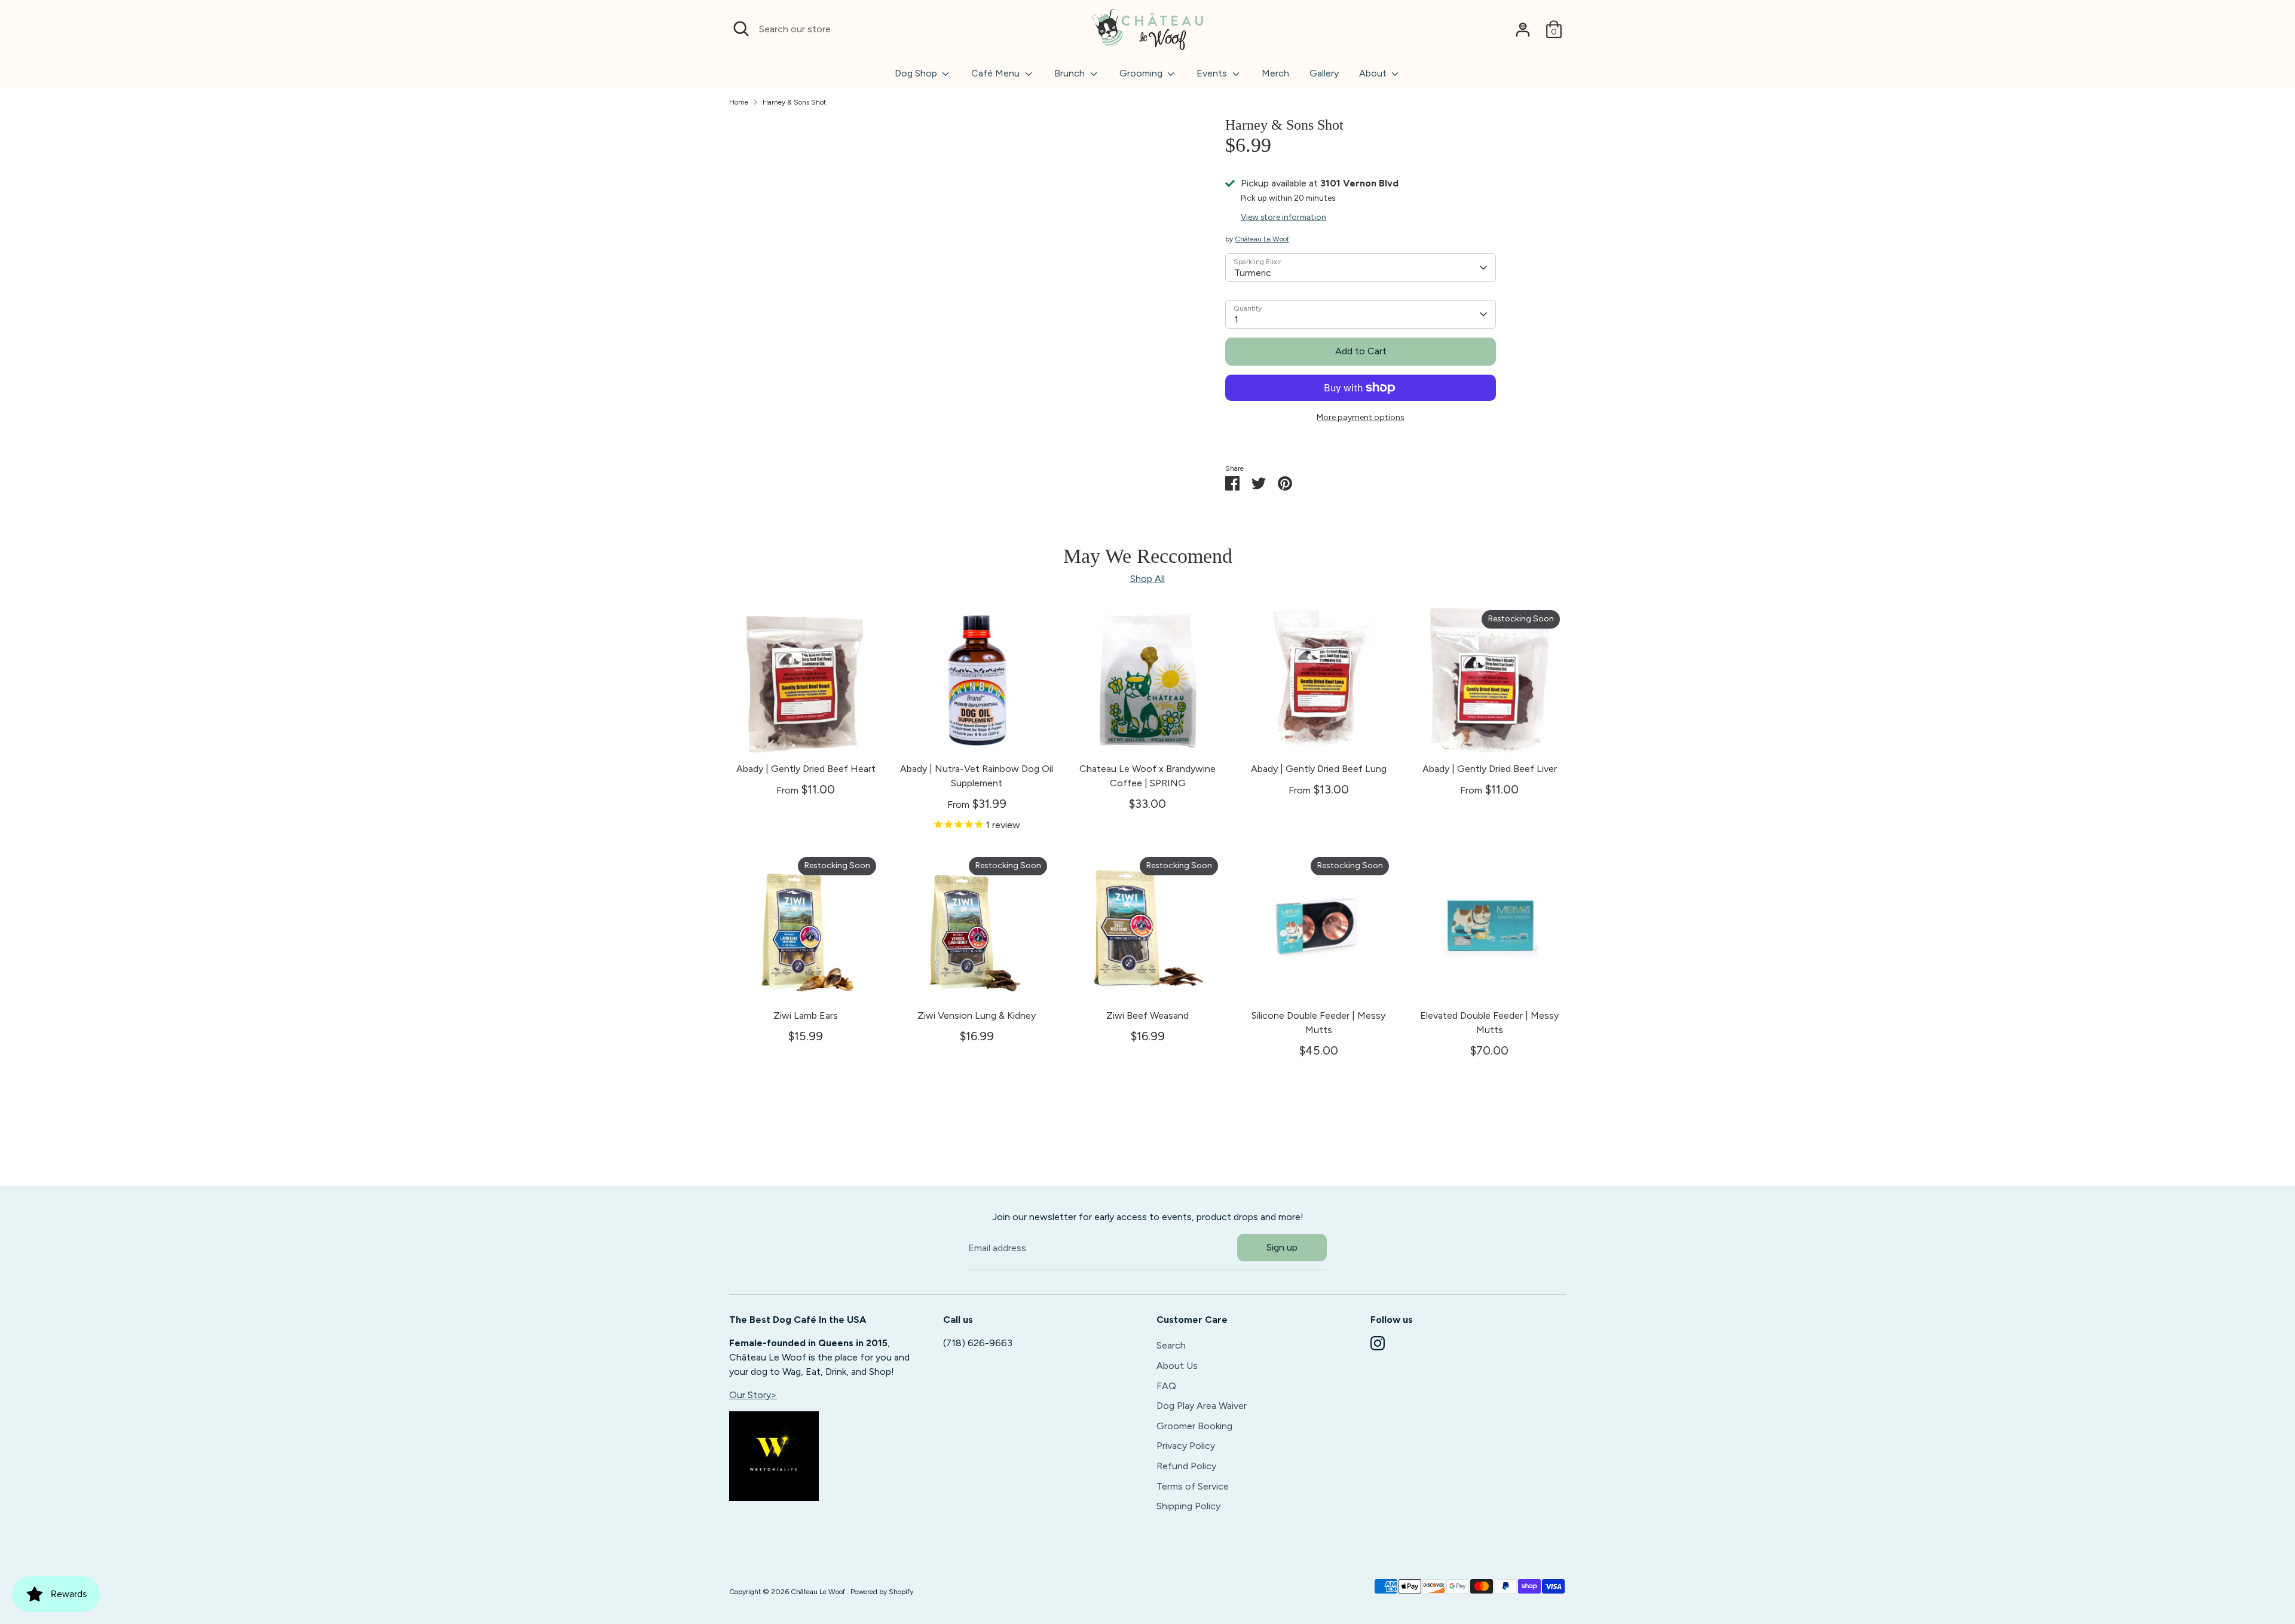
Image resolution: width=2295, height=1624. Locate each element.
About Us (1177, 1366)
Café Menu (997, 73)
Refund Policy (1186, 1466)
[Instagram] (1378, 1343)
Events (1213, 73)
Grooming (1142, 73)
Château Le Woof (1262, 239)
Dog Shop (917, 73)
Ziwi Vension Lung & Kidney (977, 1015)
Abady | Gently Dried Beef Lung (1319, 769)
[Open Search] (741, 29)
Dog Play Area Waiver (1202, 1406)
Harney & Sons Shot (794, 102)
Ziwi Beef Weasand (1147, 1015)
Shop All (1147, 579)
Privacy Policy (1186, 1446)
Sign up (1282, 1247)
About (1374, 73)
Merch (1275, 73)
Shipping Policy (1188, 1506)
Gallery (1324, 73)
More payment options (1361, 417)
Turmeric (1253, 273)
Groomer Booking (1194, 1426)
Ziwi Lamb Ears (806, 1015)
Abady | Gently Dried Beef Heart (806, 769)
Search (1171, 1345)
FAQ (1166, 1386)
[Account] (1523, 29)
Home (739, 102)
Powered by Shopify (882, 1592)
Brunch (1071, 73)
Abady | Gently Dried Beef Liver (1490, 769)
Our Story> (753, 1395)
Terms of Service (1193, 1486)
